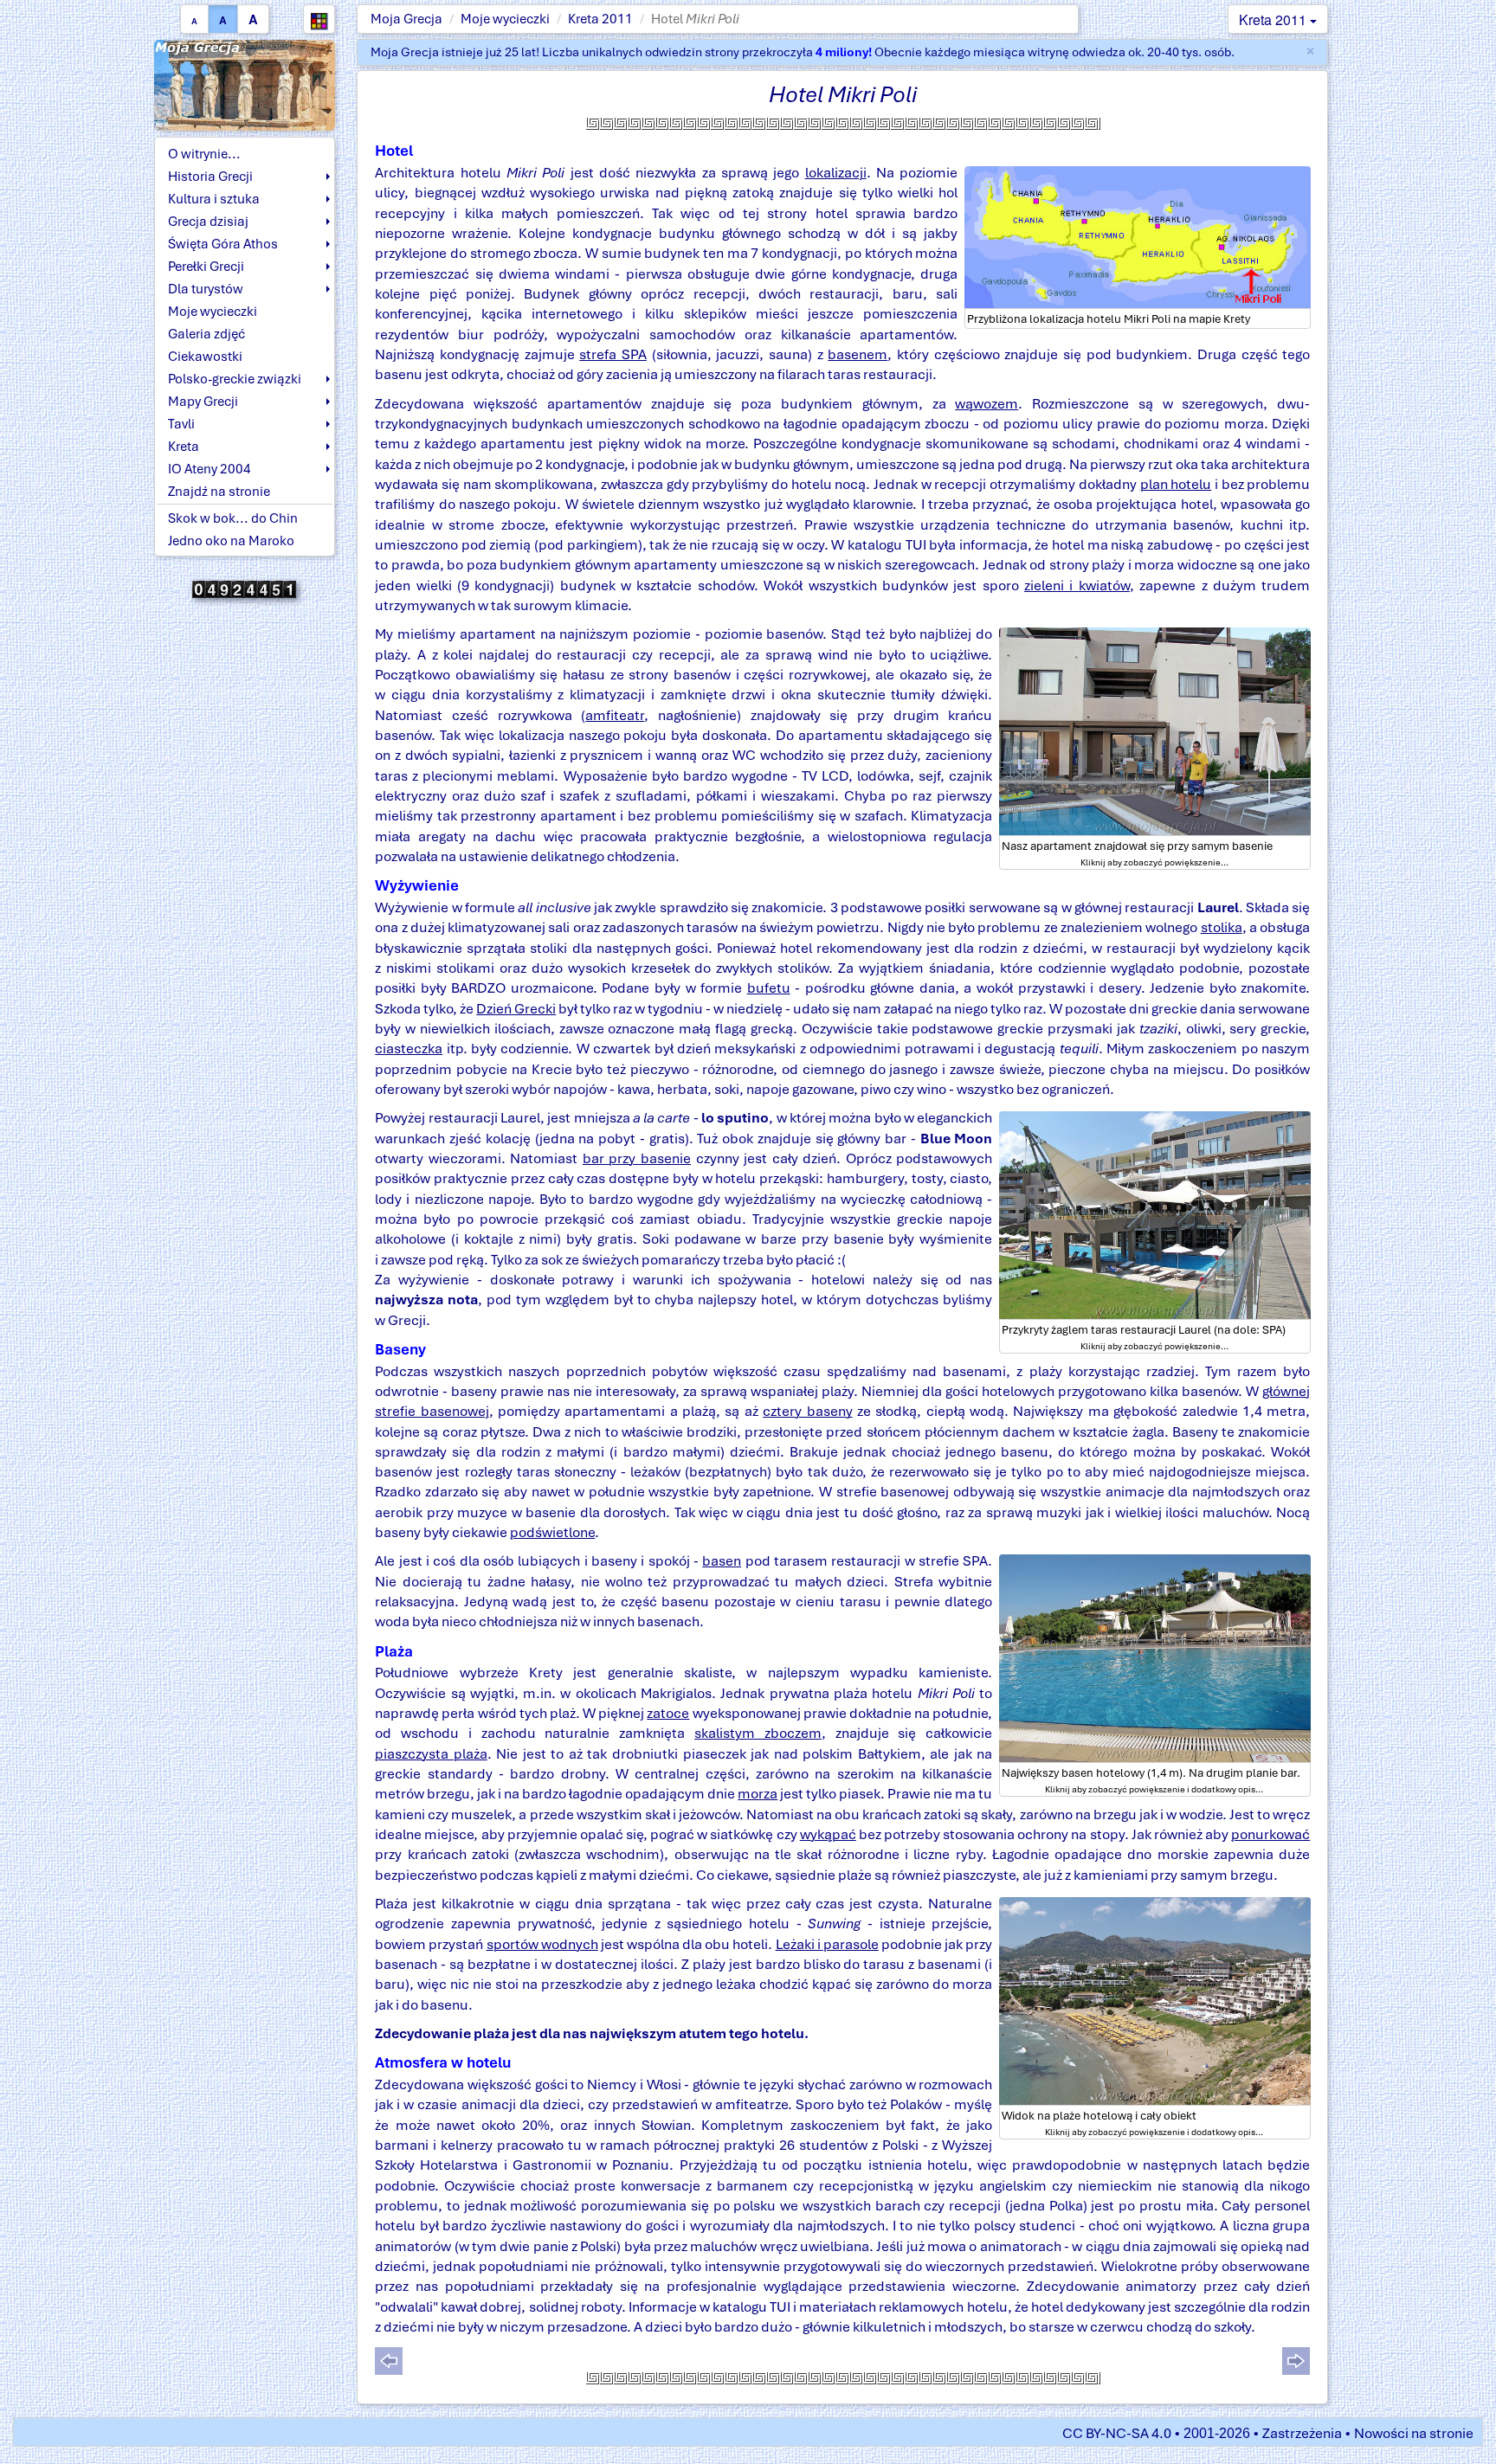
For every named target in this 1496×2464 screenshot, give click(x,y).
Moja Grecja (406, 19)
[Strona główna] (245, 84)
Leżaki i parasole (827, 1944)
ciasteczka (409, 1049)
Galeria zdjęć (206, 334)
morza (758, 1794)
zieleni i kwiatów (1077, 585)
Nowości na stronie (1414, 2433)
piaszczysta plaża (431, 1754)
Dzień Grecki (516, 1009)
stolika (1222, 927)
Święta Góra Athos (223, 244)
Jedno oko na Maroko (231, 541)
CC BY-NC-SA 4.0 (1117, 2433)
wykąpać (828, 1834)
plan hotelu (1176, 484)
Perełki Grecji (206, 267)
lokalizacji (836, 173)
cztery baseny (807, 1411)
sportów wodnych (542, 1944)
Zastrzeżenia (1302, 2433)
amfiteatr (615, 715)
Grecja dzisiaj (208, 222)
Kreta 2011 (600, 19)
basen (722, 1561)
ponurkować (1270, 1834)
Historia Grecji (210, 177)
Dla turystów (206, 289)
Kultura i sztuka (214, 199)
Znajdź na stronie (219, 492)
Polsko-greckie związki (235, 379)
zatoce (668, 1713)
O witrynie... (204, 154)
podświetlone (552, 1532)
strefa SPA (613, 354)
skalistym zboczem (758, 1733)
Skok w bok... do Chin (233, 518)
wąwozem (987, 404)
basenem (858, 354)
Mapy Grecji (203, 402)
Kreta (184, 447)
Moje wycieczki (505, 19)
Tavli (181, 424)
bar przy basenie (637, 1158)
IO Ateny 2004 (210, 469)
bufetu (769, 988)
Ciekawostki (205, 357)
